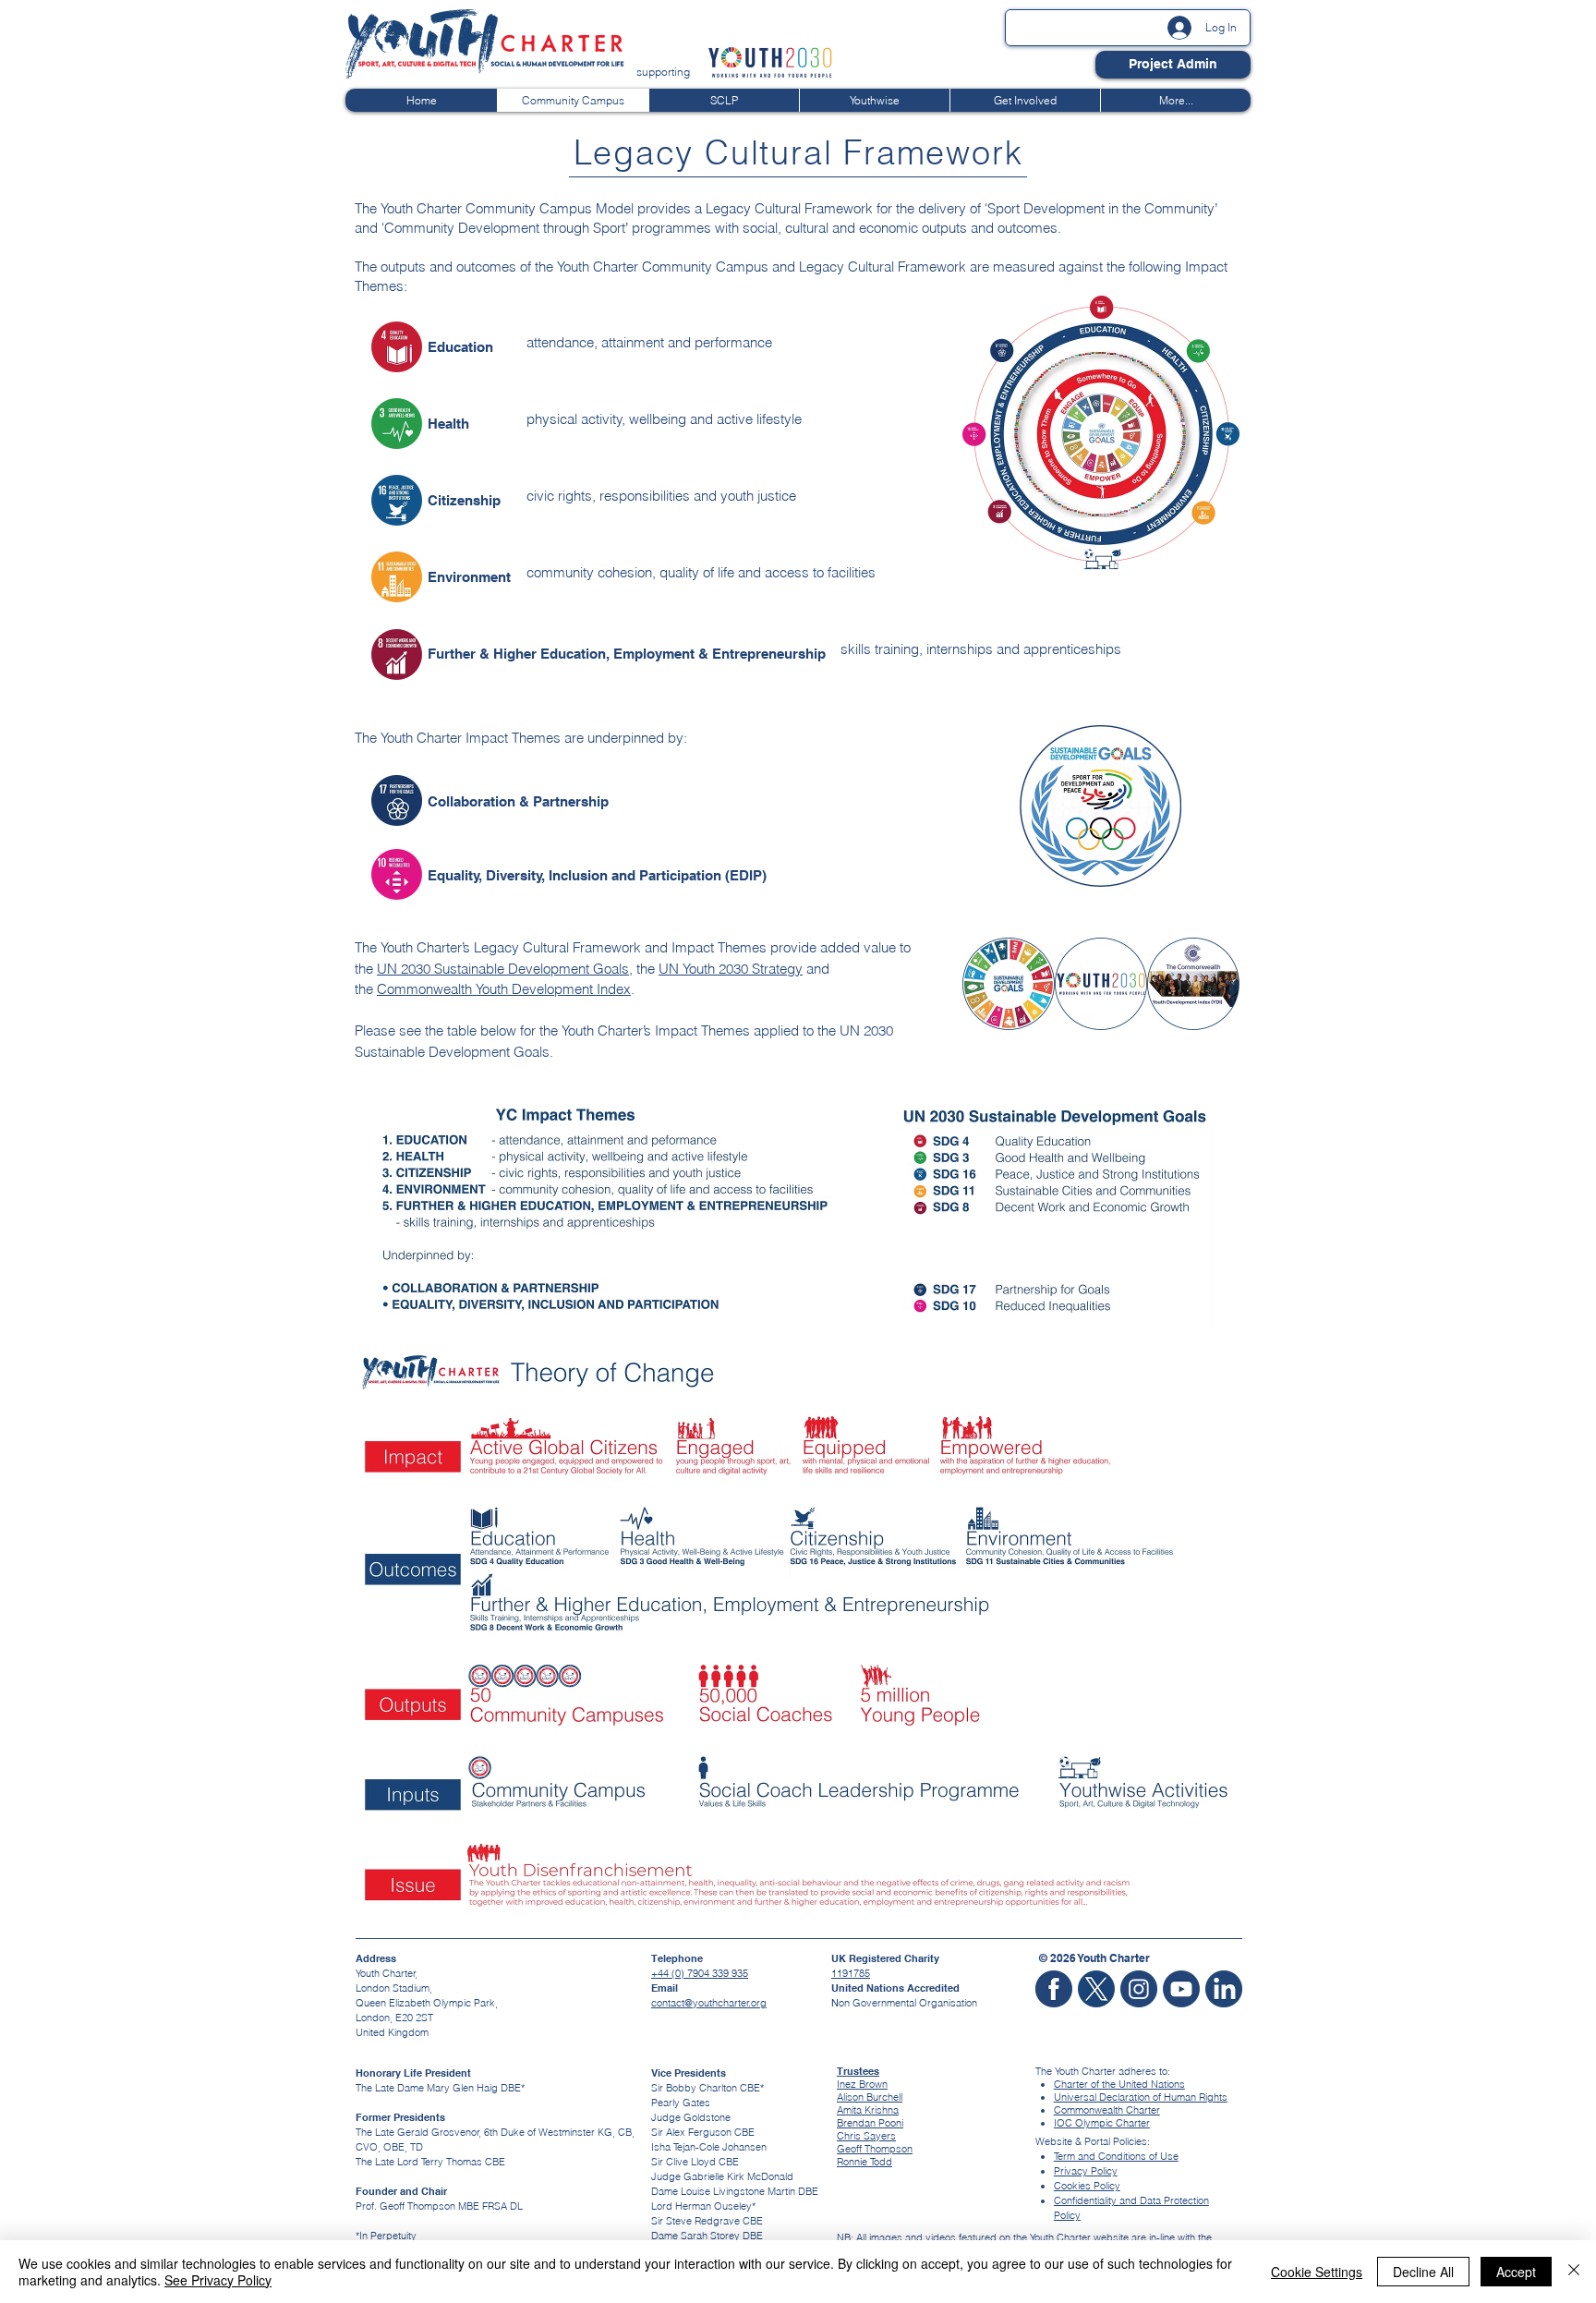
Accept (1516, 2272)
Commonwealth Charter (1107, 2110)
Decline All (1423, 2272)
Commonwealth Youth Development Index (504, 989)
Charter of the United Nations (1119, 2084)
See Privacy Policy (218, 2280)
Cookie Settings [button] (1317, 2272)
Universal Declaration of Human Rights (1141, 2097)
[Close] (1574, 2272)
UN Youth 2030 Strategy (731, 969)
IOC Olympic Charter (1102, 2123)
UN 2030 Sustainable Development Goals (503, 969)
